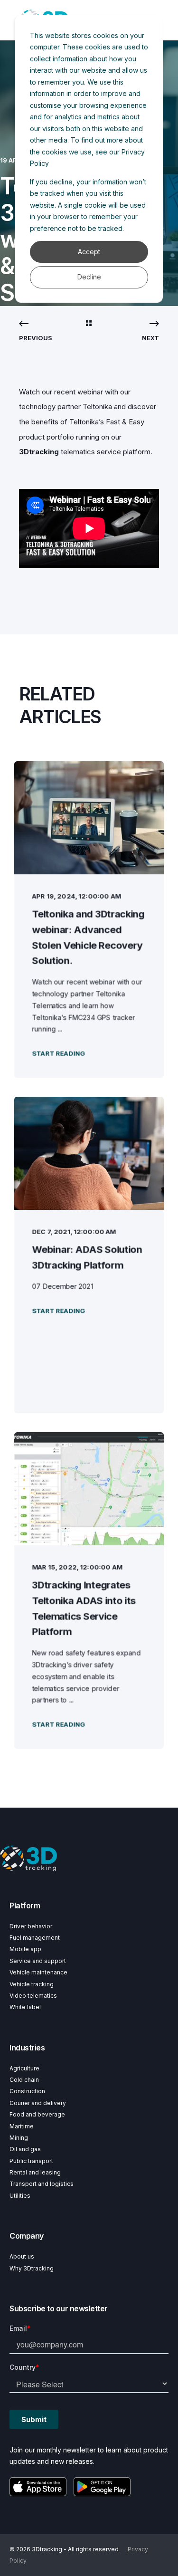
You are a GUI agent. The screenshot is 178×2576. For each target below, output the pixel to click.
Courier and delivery (38, 2103)
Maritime (22, 2126)
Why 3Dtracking (32, 2268)
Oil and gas (25, 2149)
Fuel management (35, 1938)
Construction (27, 2091)
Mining (19, 2138)
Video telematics (33, 1996)
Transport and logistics (42, 2184)
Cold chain (24, 2080)
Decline (89, 277)
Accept (89, 252)
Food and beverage (37, 2114)
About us (22, 2256)
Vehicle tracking (32, 1984)
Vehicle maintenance (38, 1972)
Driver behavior (31, 1926)
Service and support (38, 1961)
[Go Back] (89, 324)
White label (25, 2007)
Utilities (20, 2196)
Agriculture (24, 2068)
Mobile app (25, 1949)
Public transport (31, 2161)
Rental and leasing (35, 2172)
